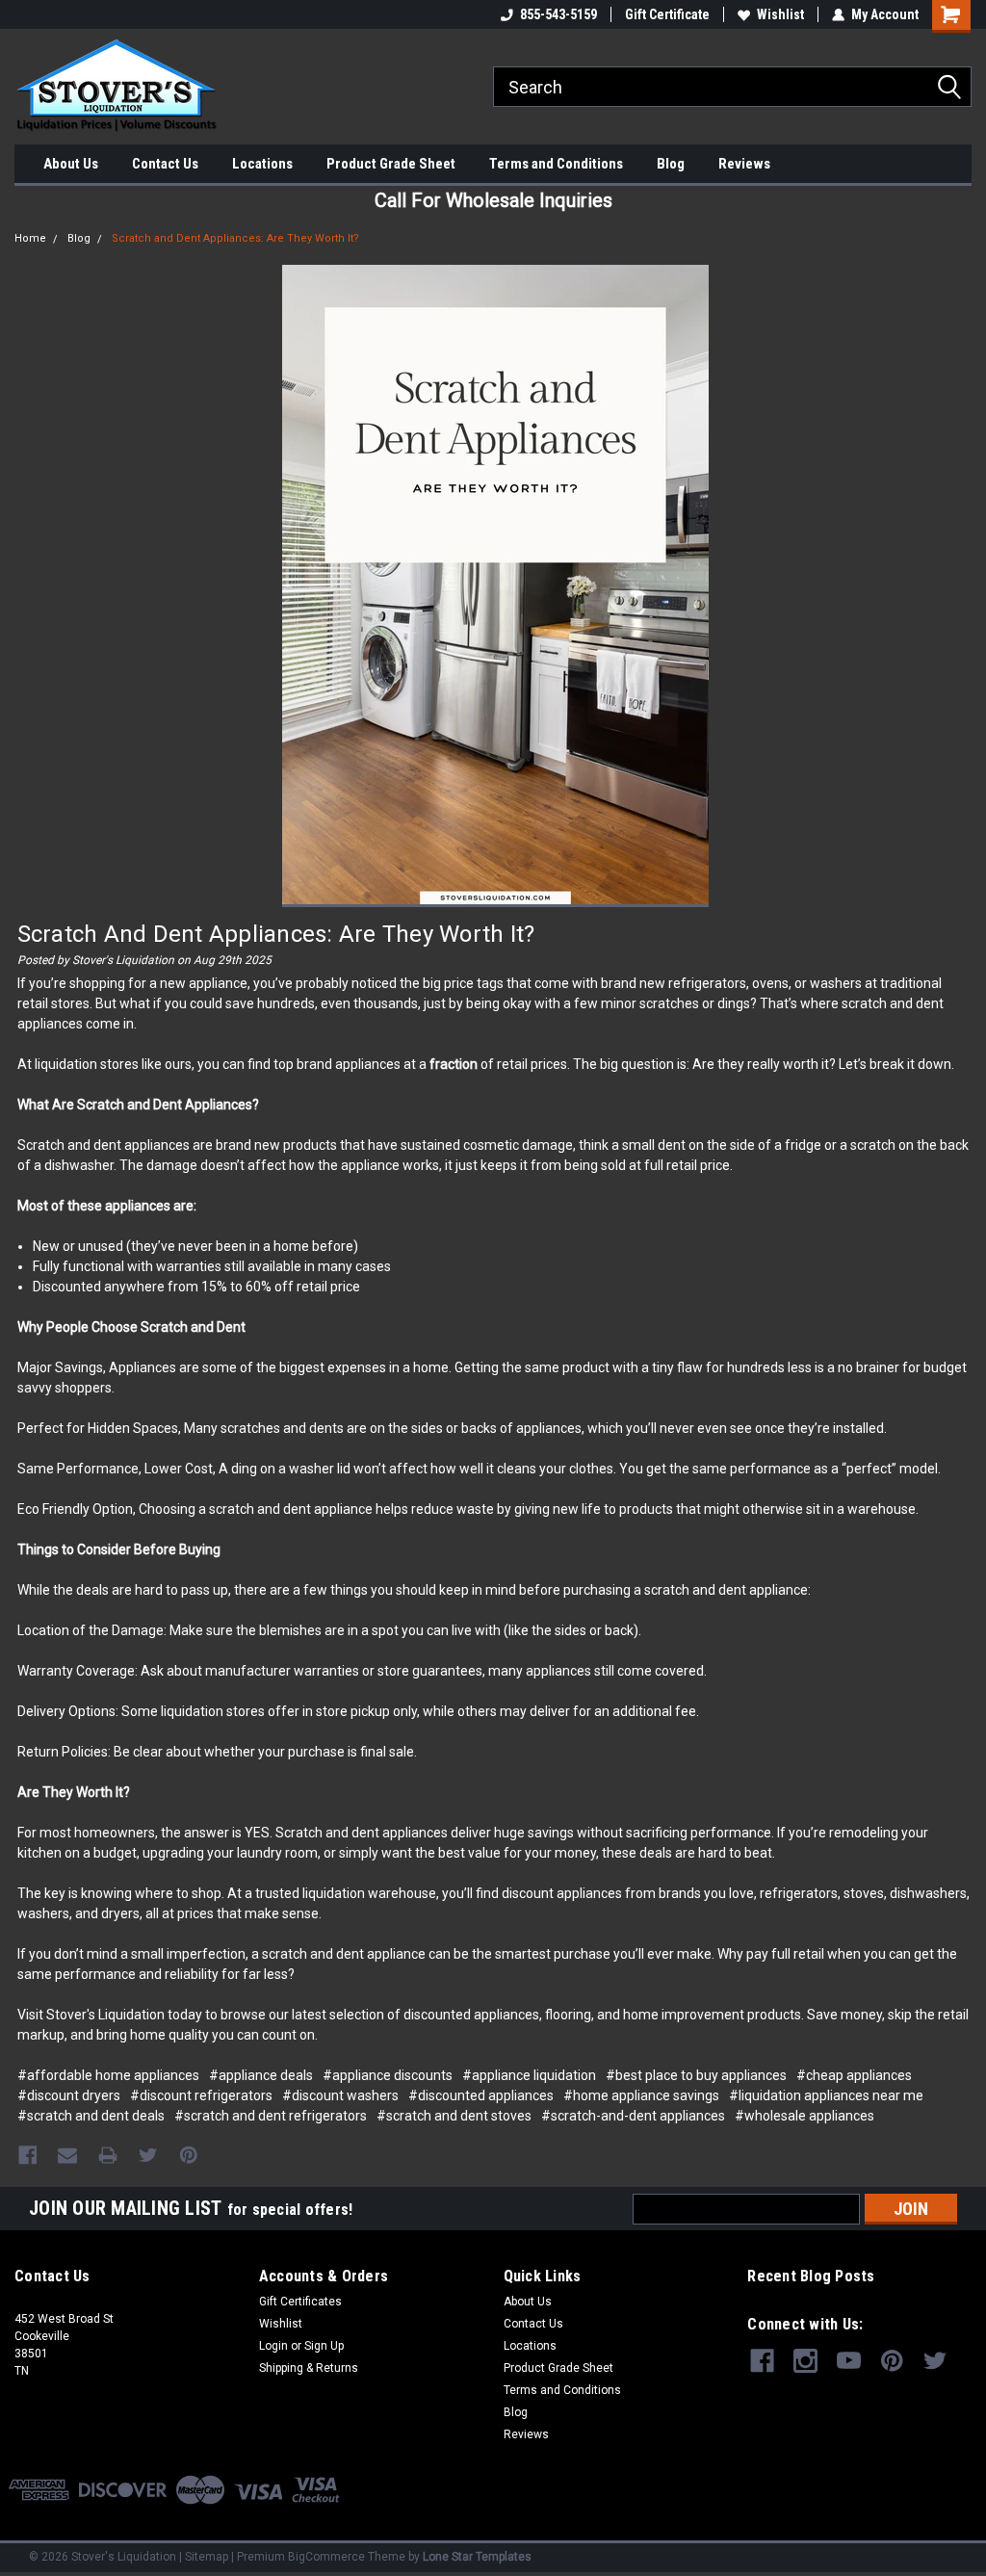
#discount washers (340, 2095)
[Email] (67, 2155)
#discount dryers (69, 2095)
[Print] (108, 2155)
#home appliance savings (641, 2095)
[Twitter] (148, 2155)
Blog (671, 164)
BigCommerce (326, 2557)
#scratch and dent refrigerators (271, 2116)
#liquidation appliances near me (826, 2095)
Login (273, 2346)
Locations (262, 164)
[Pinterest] (189, 2155)
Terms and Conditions (556, 164)
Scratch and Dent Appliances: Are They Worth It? (235, 238)
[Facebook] (28, 2155)
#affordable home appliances (108, 2075)
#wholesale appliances (804, 2116)
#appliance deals (261, 2075)
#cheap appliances (854, 2075)
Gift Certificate (667, 14)
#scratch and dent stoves (454, 2116)
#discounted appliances (481, 2095)
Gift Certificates (300, 2302)
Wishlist (780, 14)
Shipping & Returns (309, 2368)
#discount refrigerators (201, 2095)
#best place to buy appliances (696, 2075)
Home (30, 238)
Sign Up (324, 2346)
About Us (71, 164)
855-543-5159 (558, 14)
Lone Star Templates (477, 2557)
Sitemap (207, 2557)
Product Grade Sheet (391, 164)
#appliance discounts (388, 2075)
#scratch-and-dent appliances (633, 2116)
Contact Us (165, 164)
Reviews (744, 164)
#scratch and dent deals (91, 2116)
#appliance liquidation (529, 2075)
